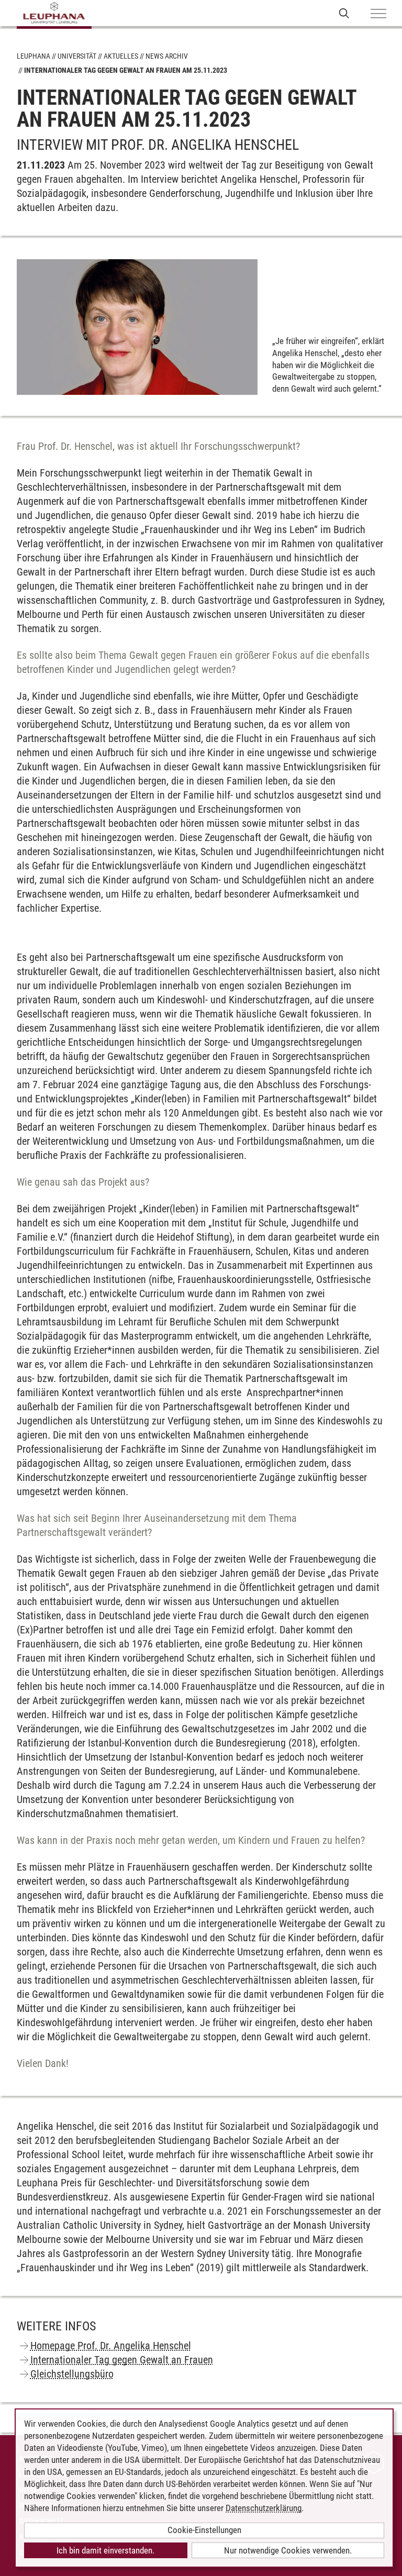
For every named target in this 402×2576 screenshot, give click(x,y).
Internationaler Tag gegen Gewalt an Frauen (122, 2360)
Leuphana (33, 56)
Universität (77, 56)
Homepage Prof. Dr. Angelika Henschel (111, 2346)
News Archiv (167, 56)
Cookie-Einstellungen (204, 2530)
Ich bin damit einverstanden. (105, 2550)
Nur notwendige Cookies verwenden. (288, 2550)
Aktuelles (121, 56)
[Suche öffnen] (344, 13)
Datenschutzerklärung (264, 2508)
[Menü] (378, 14)
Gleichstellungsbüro (72, 2374)
